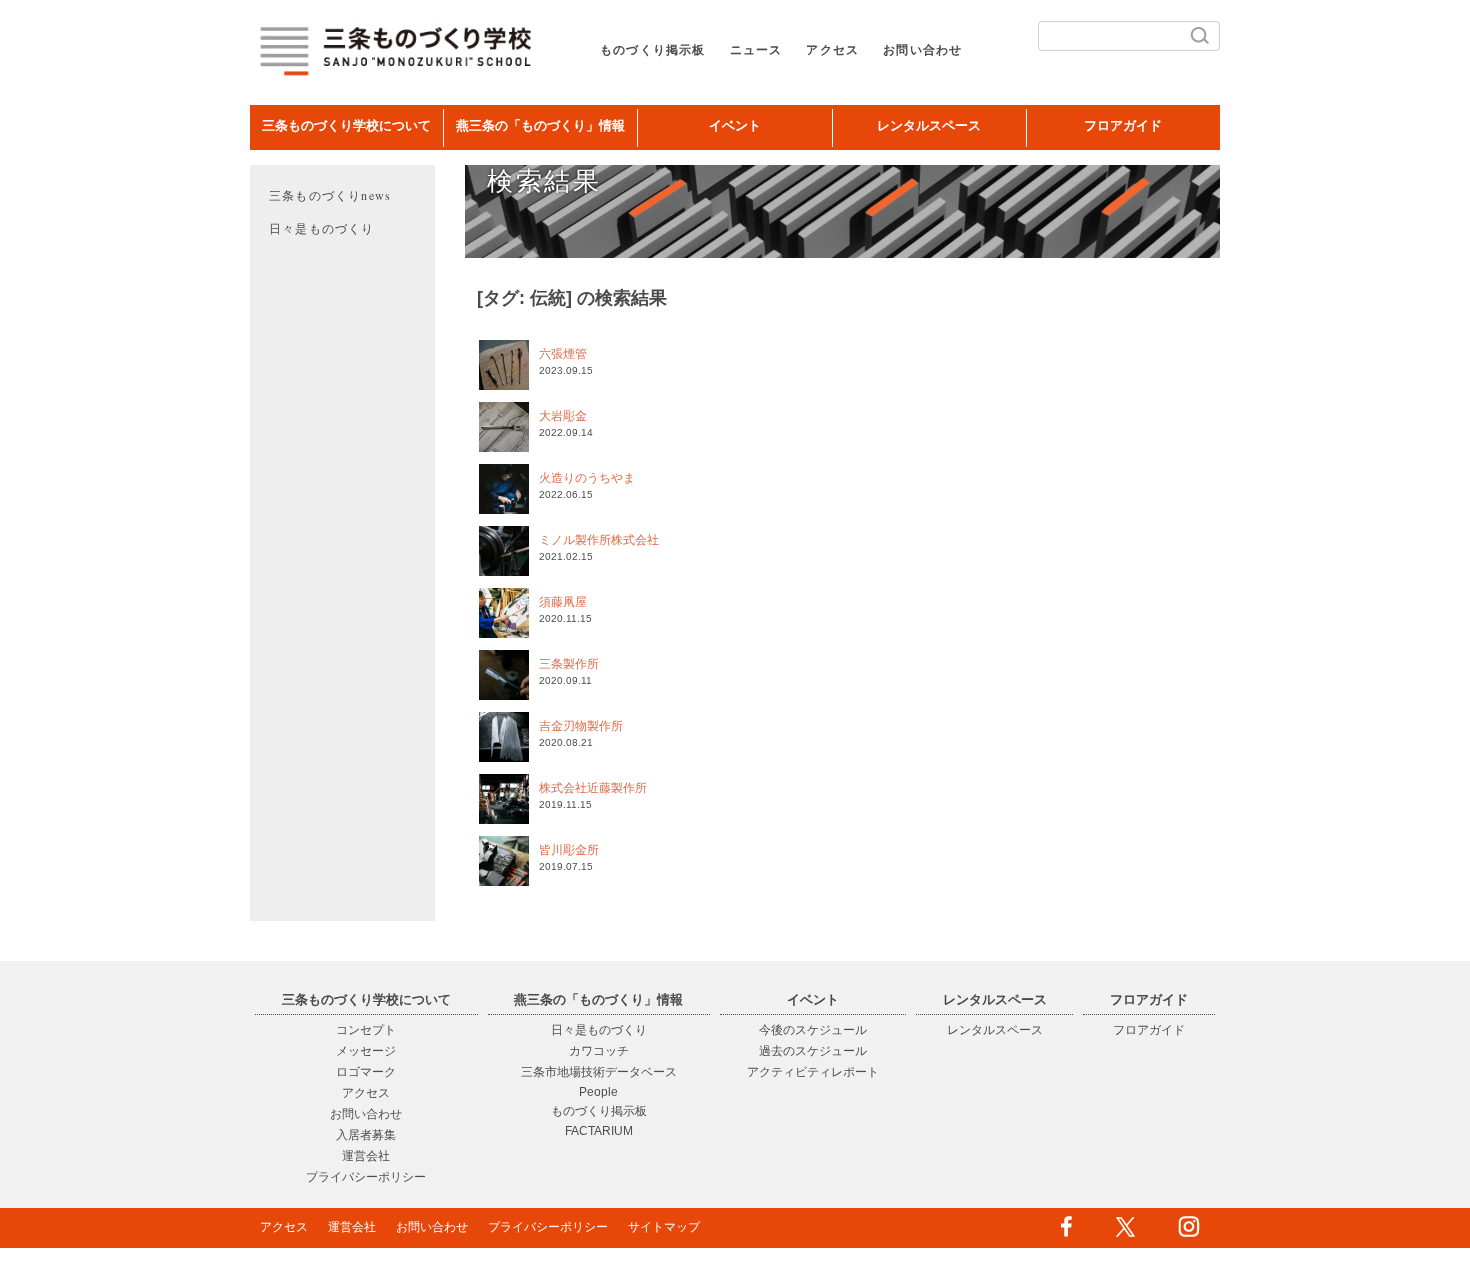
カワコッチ (599, 1051)
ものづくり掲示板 (653, 50)
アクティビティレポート (813, 1072)
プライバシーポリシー (366, 1177)
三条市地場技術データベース (599, 1072)
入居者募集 (366, 1135)
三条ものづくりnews (330, 195)
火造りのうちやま (587, 478)
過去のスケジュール (813, 1051)
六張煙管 (563, 354)
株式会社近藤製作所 (593, 788)
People (598, 1092)
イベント (735, 125)
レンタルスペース (929, 125)
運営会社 (366, 1156)
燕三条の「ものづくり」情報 (540, 125)
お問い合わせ (922, 50)
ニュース (756, 50)
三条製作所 (569, 664)
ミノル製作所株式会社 (599, 540)
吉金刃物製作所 (581, 726)
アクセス (832, 50)
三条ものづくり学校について (346, 125)
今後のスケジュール (813, 1030)
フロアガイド (1123, 125)
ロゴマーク (366, 1072)
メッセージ (366, 1051)
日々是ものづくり (322, 228)
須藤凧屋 (563, 602)
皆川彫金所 (569, 850)
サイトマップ (664, 1227)
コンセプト (366, 1030)
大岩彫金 (563, 416)
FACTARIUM (599, 1131)
